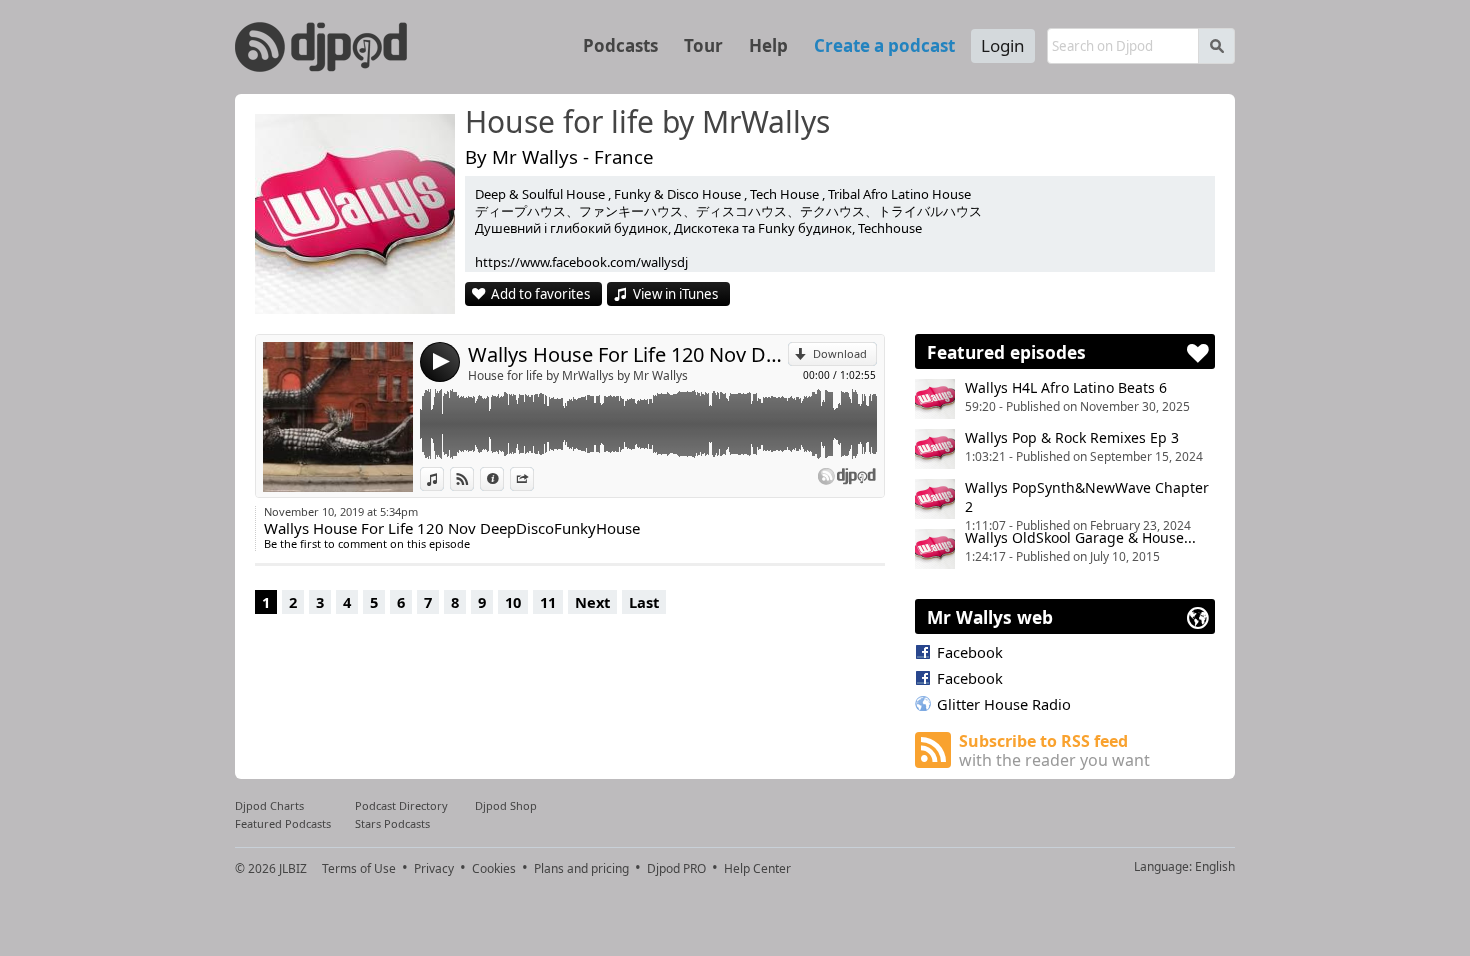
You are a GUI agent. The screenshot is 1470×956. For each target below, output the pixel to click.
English (1215, 866)
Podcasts (620, 45)
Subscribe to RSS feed (1054, 750)
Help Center (757, 868)
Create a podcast (884, 45)
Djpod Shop (506, 805)
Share (533, 478)
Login (1003, 45)
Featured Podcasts (283, 823)
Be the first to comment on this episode (367, 543)
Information (503, 478)
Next (592, 602)
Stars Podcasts (392, 823)
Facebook (970, 652)
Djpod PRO (676, 868)
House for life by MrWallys (647, 123)
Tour (703, 45)
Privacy (434, 868)
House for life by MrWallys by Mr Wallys (578, 375)
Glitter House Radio (1004, 704)
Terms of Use (359, 868)
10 (513, 602)
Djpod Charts (269, 805)
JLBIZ (293, 868)
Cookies (494, 868)
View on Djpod (473, 478)
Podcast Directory (401, 805)
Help (768, 45)
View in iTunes (675, 294)
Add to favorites (540, 294)
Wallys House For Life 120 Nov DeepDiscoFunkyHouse (628, 354)
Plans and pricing (581, 868)
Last (644, 602)
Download (840, 353)
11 (548, 602)
